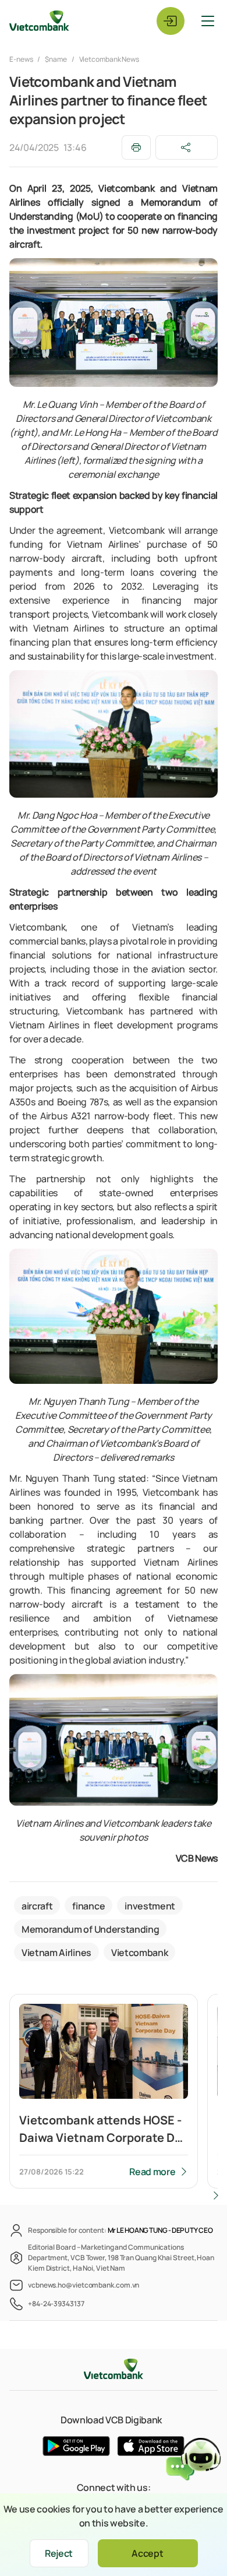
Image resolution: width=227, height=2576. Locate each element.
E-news (22, 59)
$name (56, 59)
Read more (152, 2172)
